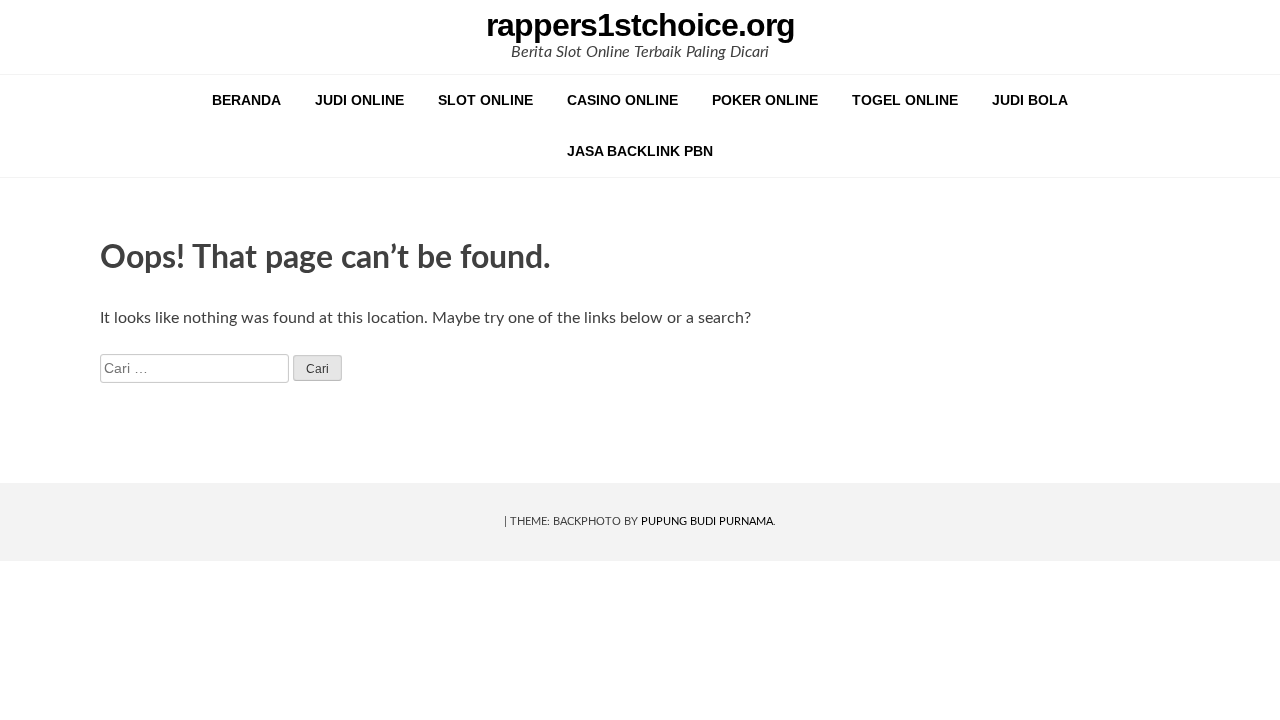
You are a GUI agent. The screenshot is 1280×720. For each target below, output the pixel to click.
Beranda (246, 100)
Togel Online (905, 100)
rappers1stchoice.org (640, 25)
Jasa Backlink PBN (640, 151)
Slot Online (485, 100)
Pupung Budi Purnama (707, 521)
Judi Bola (1030, 100)
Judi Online (359, 100)
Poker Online (765, 100)
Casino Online (622, 100)
